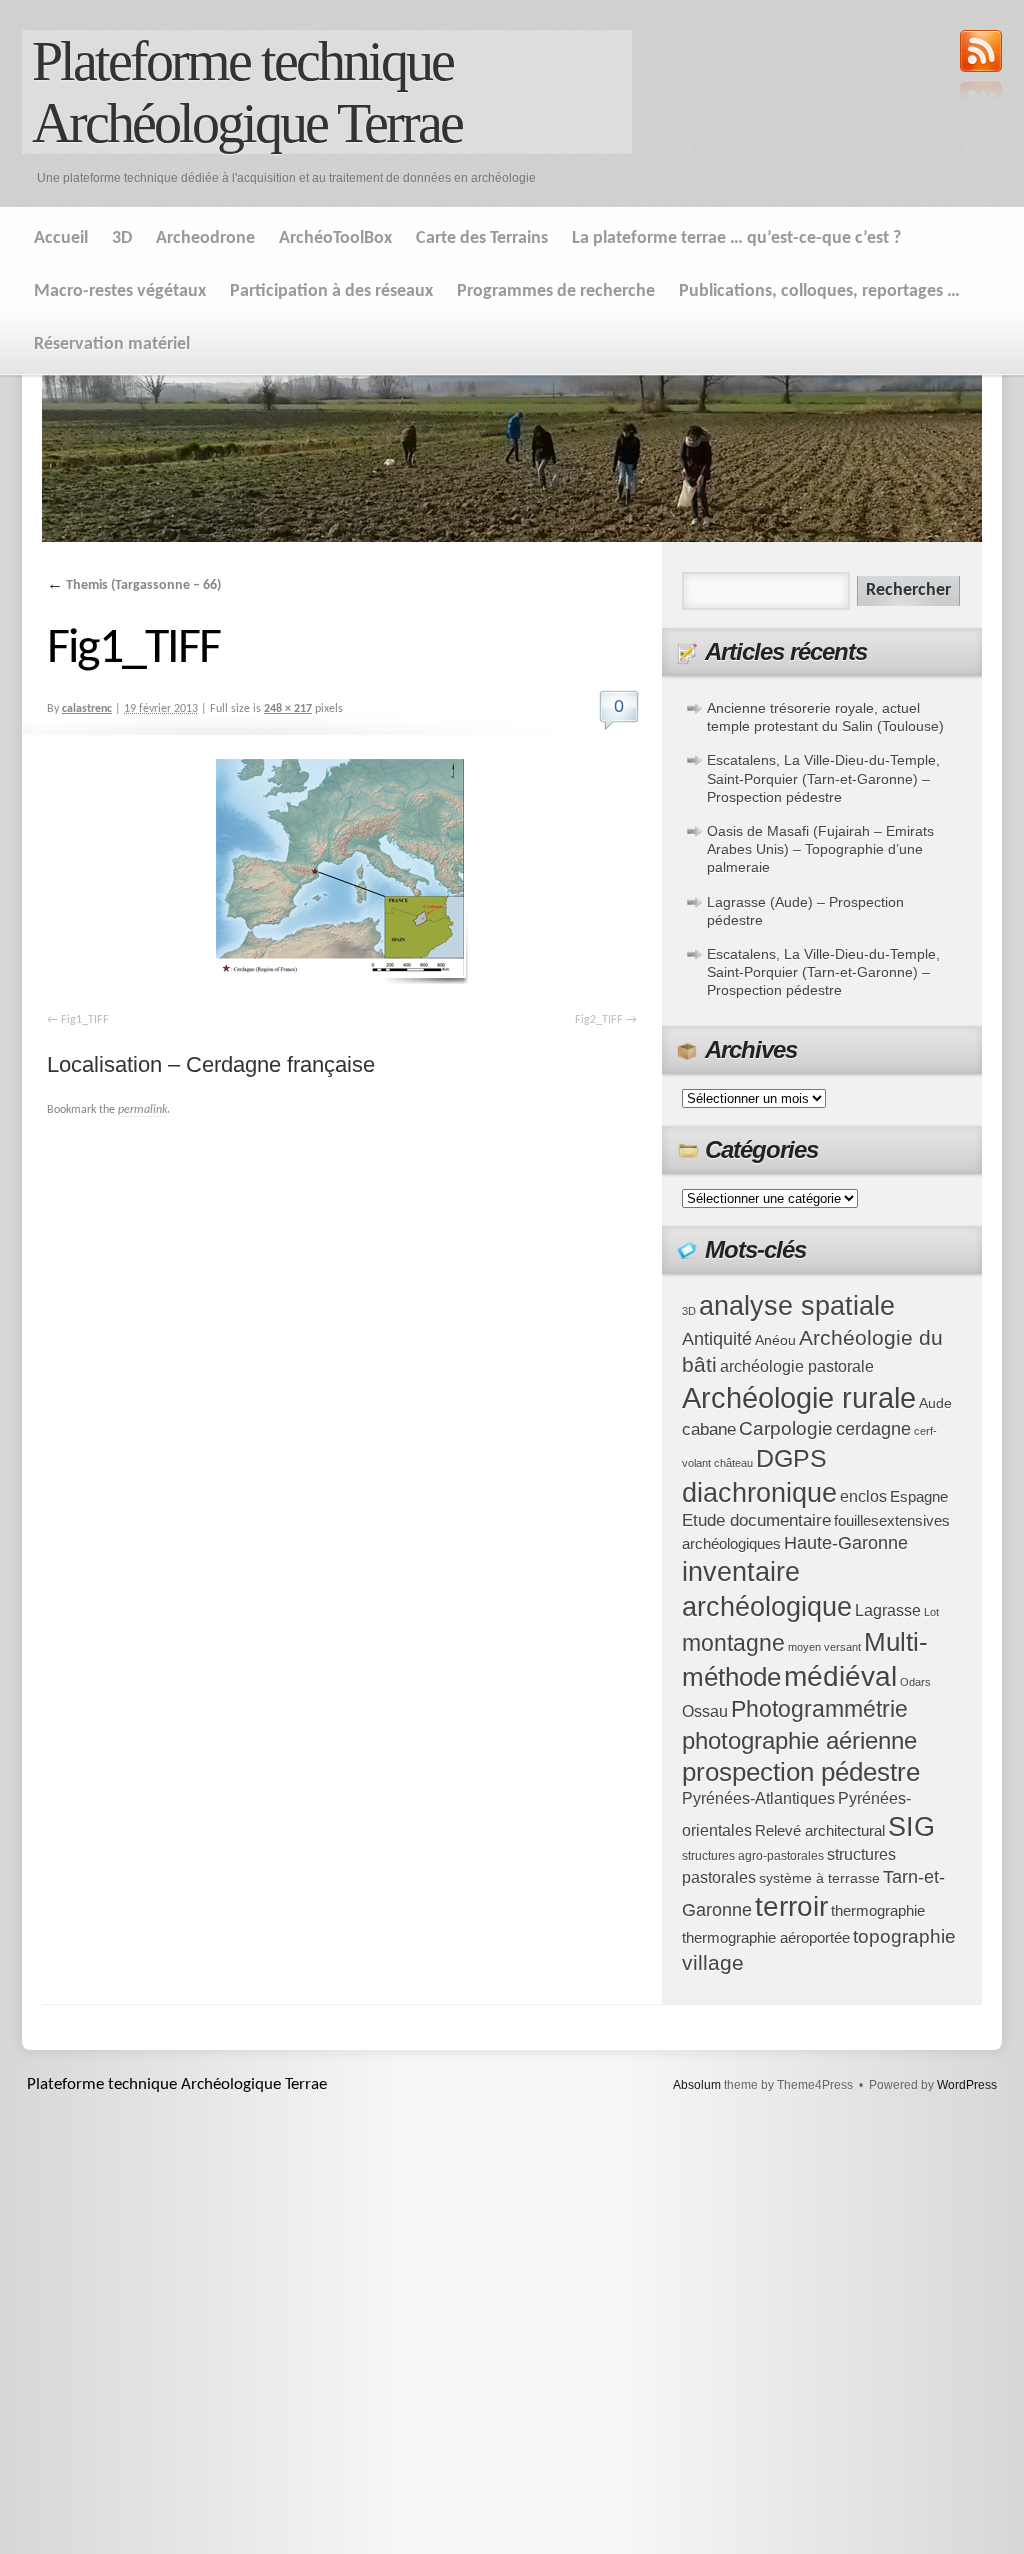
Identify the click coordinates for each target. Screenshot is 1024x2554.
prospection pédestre (801, 1772)
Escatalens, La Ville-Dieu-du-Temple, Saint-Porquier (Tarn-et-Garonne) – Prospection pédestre (823, 778)
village (713, 1962)
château (733, 1463)
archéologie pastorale (797, 1366)
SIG (911, 1827)
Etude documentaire (756, 1520)
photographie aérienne (799, 1740)
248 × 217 (288, 709)
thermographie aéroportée (766, 1938)
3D (122, 238)
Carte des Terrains (482, 238)
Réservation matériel (112, 344)
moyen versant (824, 1647)
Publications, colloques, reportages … (819, 291)
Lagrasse (888, 1610)
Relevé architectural (820, 1831)
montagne (733, 1643)
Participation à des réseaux (331, 291)
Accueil (61, 238)
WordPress (967, 2085)
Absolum (697, 2085)
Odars (915, 1682)
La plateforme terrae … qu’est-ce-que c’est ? (736, 238)
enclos (863, 1496)
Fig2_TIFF (599, 1020)
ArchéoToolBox (335, 238)
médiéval (840, 1676)
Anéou (775, 1340)
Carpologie (786, 1428)
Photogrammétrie (819, 1709)
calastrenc (87, 709)
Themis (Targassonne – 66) (134, 585)
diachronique (759, 1492)
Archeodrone (205, 238)
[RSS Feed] (981, 67)
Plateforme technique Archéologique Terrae (247, 92)
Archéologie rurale (799, 1397)
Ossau (705, 1711)
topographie (904, 1936)
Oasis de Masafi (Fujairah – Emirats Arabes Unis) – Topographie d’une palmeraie (820, 849)
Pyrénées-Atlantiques (758, 1798)
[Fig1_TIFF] (342, 871)
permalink (142, 1110)
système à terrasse (819, 1878)
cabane (709, 1429)
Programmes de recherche (556, 291)
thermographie (878, 1911)
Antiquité (717, 1339)
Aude (935, 1403)
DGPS (791, 1458)
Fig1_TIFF (85, 1020)
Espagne (919, 1497)
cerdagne (873, 1429)
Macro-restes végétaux (120, 291)
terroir (791, 1906)
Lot (931, 1612)
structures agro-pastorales (753, 1856)
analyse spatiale (797, 1306)
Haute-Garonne (846, 1543)
